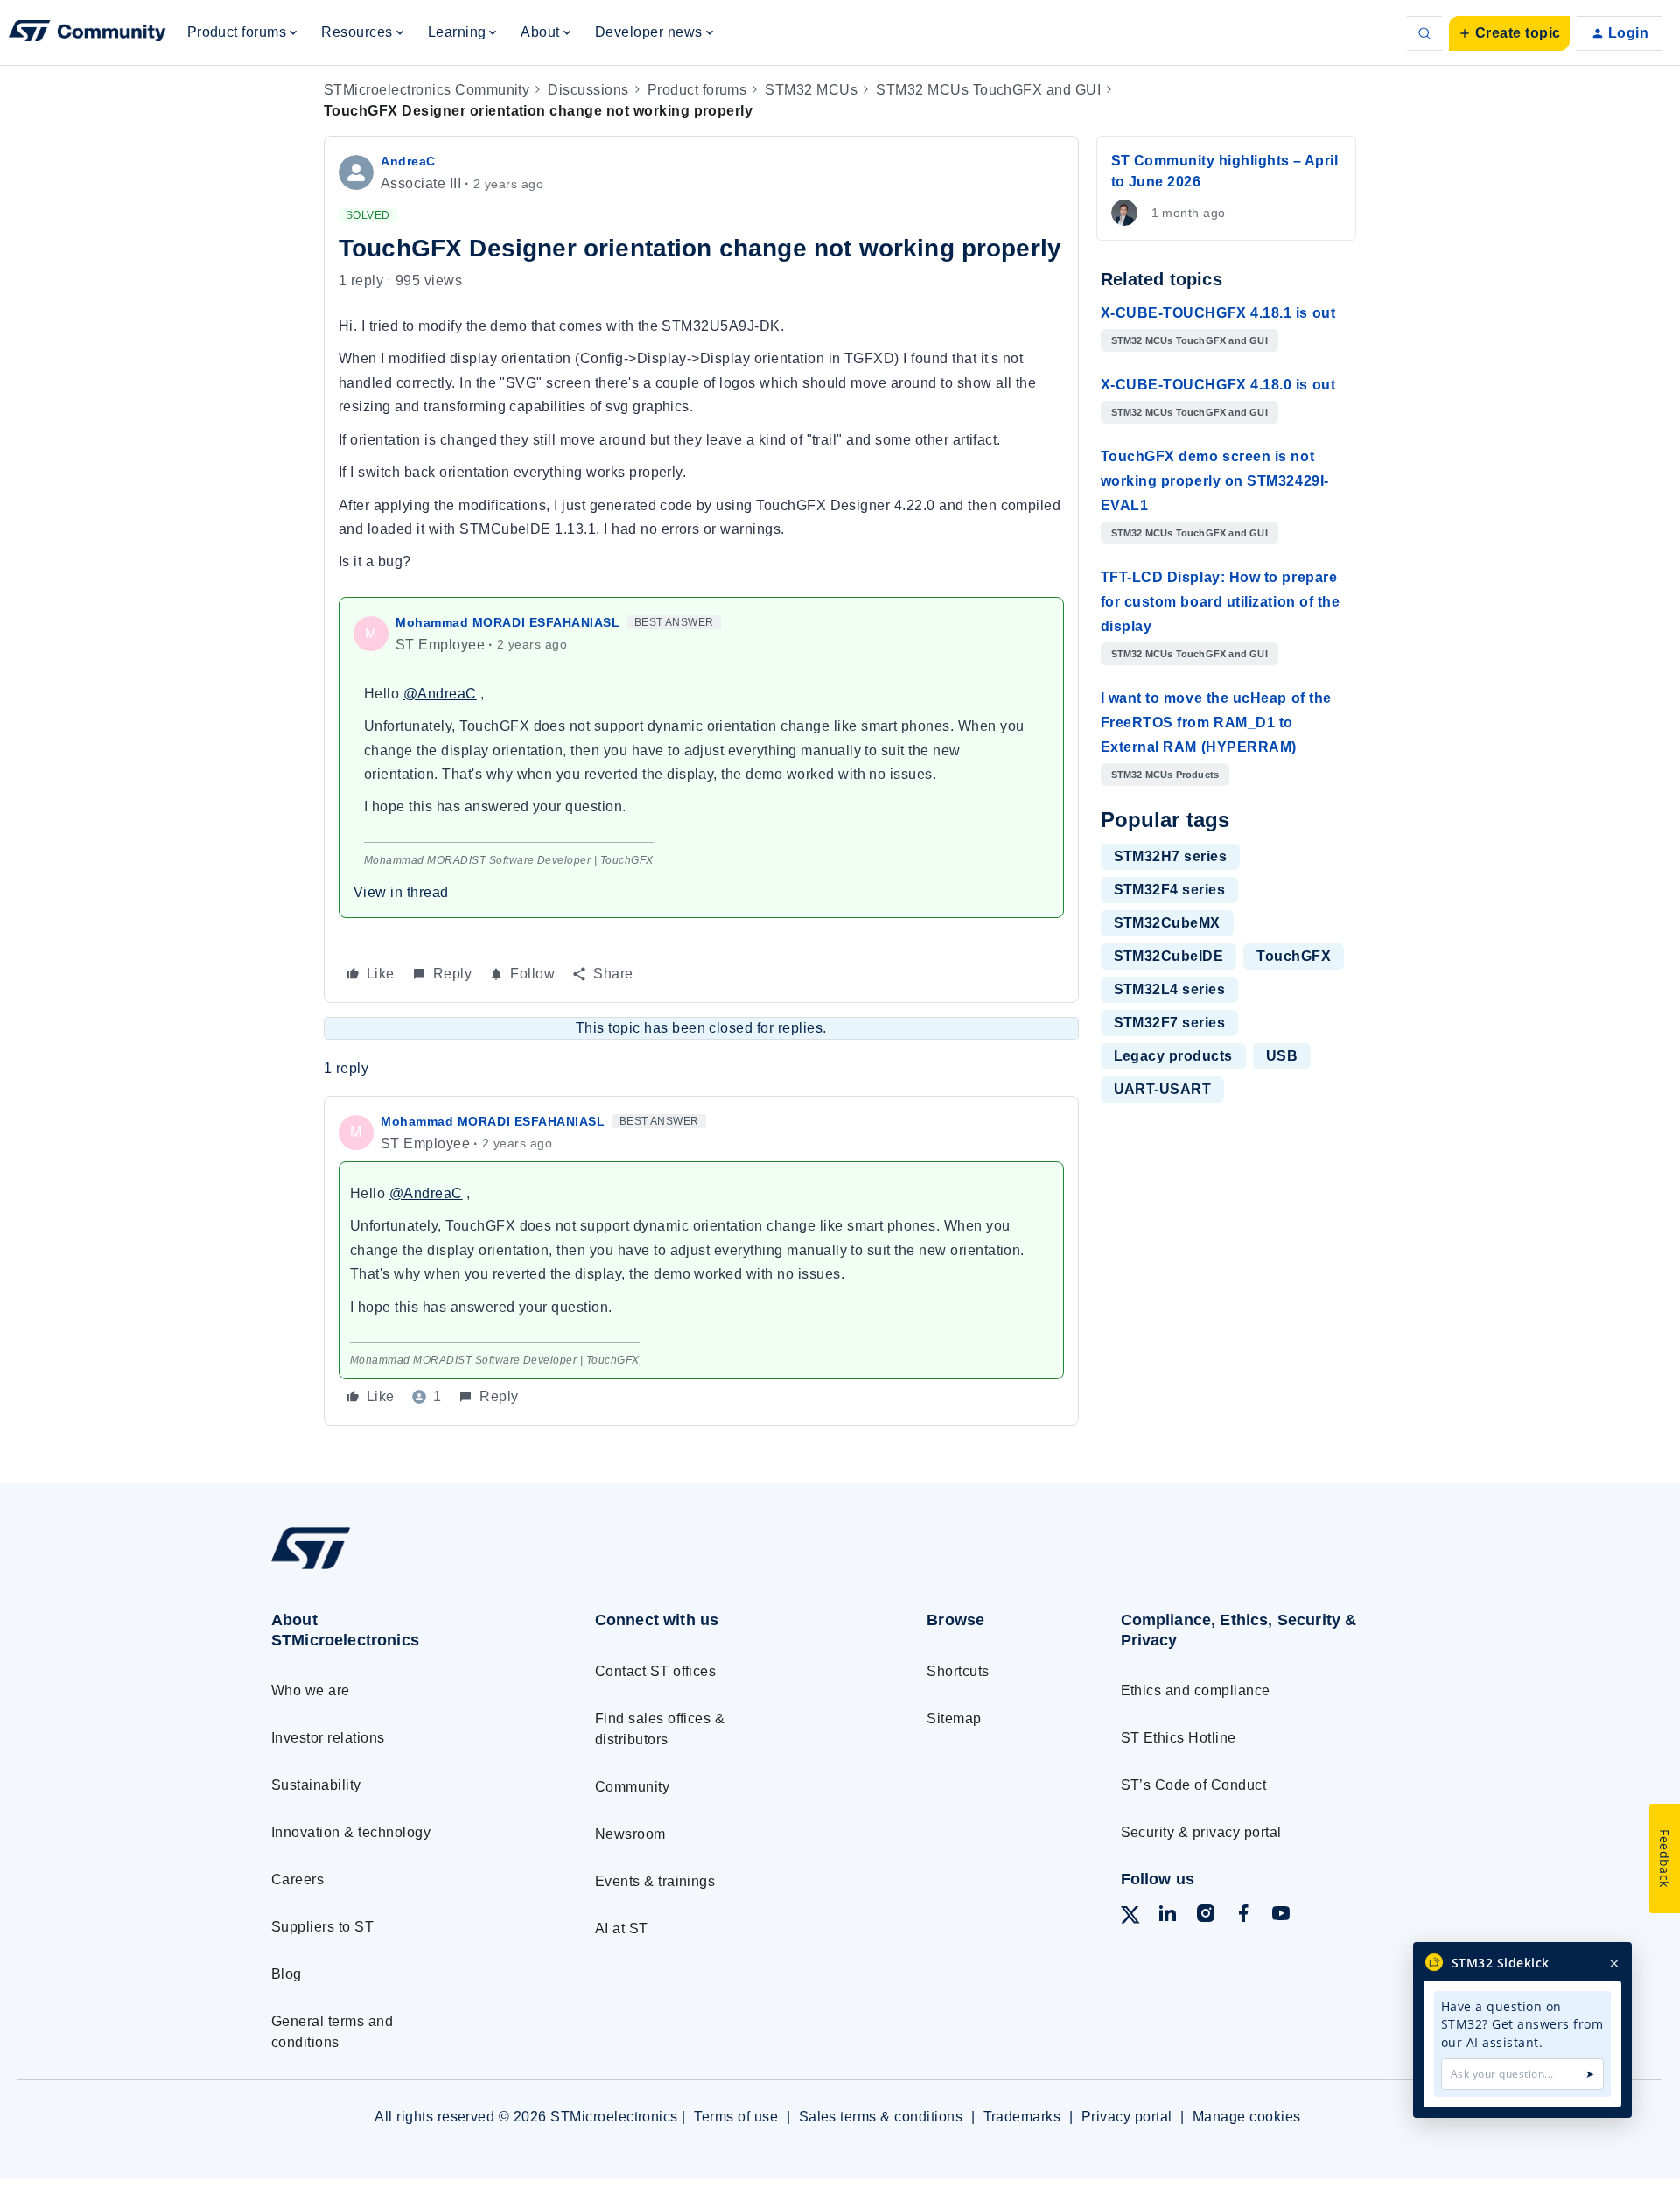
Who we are (311, 1690)
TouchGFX (1294, 956)
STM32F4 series (1170, 890)
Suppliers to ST (322, 1927)
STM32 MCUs (811, 90)
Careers (297, 1879)
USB (1282, 1056)
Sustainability (316, 1785)
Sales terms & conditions (881, 2117)
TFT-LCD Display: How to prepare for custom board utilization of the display (1221, 602)
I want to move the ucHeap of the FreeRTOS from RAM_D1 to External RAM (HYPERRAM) (1216, 722)
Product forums (697, 90)
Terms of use (736, 2117)
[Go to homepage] (400, 1569)
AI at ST (622, 1929)
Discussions (588, 90)
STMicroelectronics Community (427, 90)
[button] (1509, 33)
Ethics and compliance (1196, 1690)
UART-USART (1163, 1089)
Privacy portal (1127, 2117)
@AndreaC (440, 694)
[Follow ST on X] (1130, 1918)
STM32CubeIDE (1169, 956)
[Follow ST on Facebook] (1243, 1916)
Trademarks (1022, 2117)
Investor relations (328, 1738)
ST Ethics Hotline (1179, 1738)
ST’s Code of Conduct (1194, 1785)
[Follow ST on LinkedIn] (1167, 1916)
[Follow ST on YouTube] (1281, 1916)
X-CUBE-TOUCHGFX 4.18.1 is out (1218, 313)
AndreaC (408, 161)
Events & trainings (655, 1881)
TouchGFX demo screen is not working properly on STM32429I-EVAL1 (1215, 481)
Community (632, 1787)
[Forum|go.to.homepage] (87, 33)
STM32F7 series (1170, 1023)
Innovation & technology (351, 1832)
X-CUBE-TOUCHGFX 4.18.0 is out (1218, 385)
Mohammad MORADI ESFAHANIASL (508, 622)
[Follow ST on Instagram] (1206, 1916)
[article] (701, 1261)
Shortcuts (958, 1671)
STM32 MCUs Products (1165, 775)
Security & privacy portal (1201, 1832)
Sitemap (954, 1718)
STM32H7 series (1171, 856)
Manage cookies (1247, 2117)
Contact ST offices (656, 1671)
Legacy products (1173, 1056)
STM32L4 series (1170, 989)
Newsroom (630, 1834)
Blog (287, 1974)
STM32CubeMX (1167, 923)
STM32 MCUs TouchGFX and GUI (988, 90)
